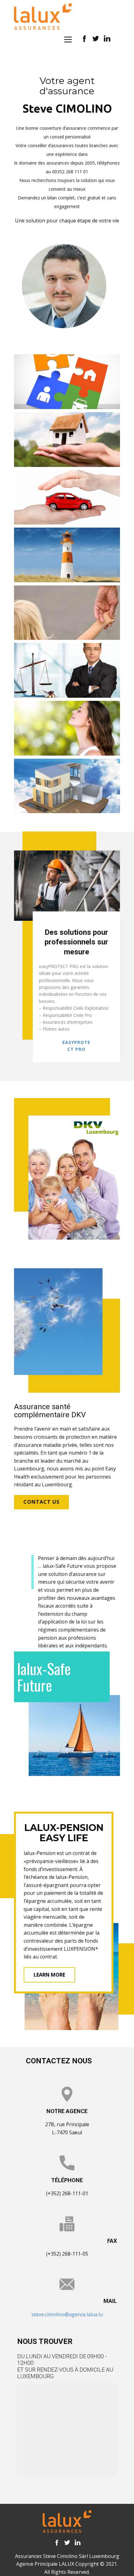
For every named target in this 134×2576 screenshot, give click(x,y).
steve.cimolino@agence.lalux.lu (67, 2314)
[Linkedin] (77, 2543)
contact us (41, 1502)
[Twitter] (67, 2543)
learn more (49, 1975)
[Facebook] (57, 2543)
